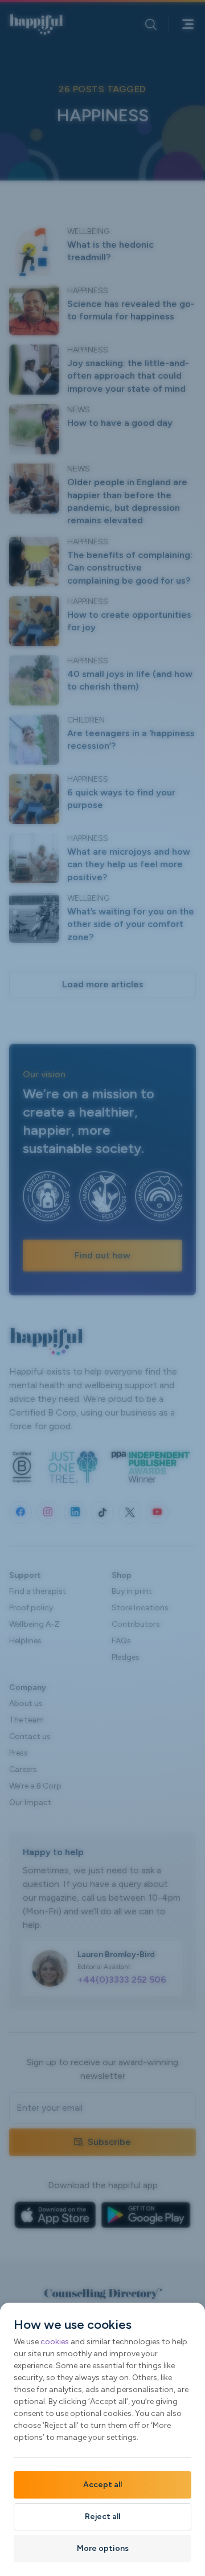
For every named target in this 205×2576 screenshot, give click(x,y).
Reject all (102, 2516)
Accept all (102, 2485)
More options (103, 2548)
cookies (55, 2342)
